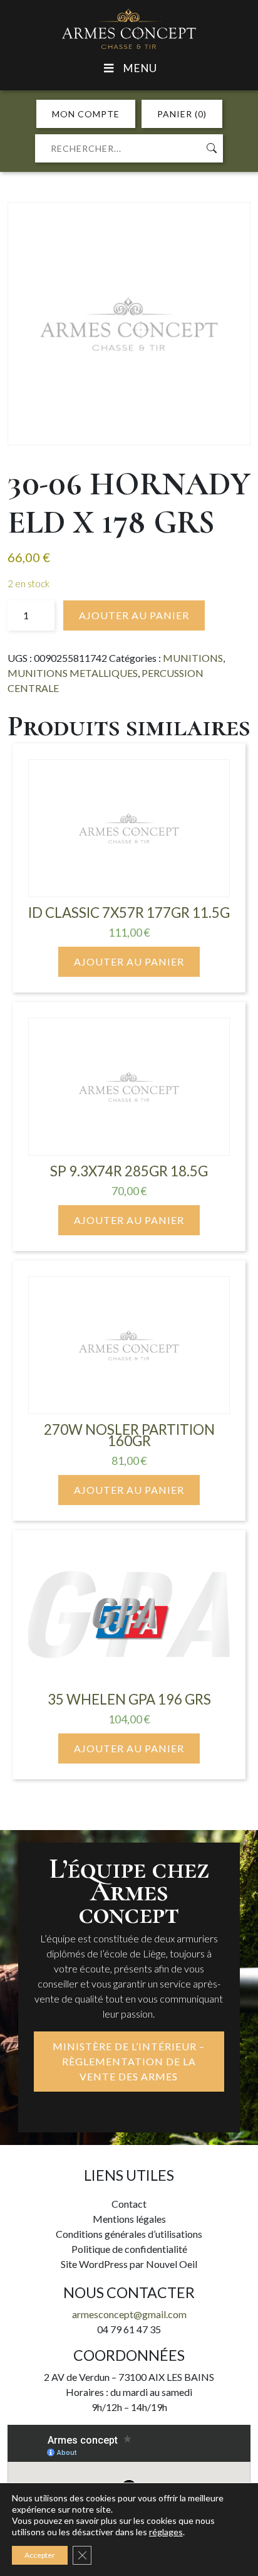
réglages (166, 2532)
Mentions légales (129, 2219)
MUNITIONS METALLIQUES (73, 673)
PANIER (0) (182, 114)
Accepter (40, 2555)
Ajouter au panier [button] (129, 961)
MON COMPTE (86, 114)
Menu (140, 68)
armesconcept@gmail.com (129, 2314)
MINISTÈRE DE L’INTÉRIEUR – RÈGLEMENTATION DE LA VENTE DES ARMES (129, 2061)
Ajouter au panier (134, 615)
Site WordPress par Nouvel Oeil (129, 2264)
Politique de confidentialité (129, 2249)
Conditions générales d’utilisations (129, 2234)
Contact (129, 2204)
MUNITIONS (193, 658)
